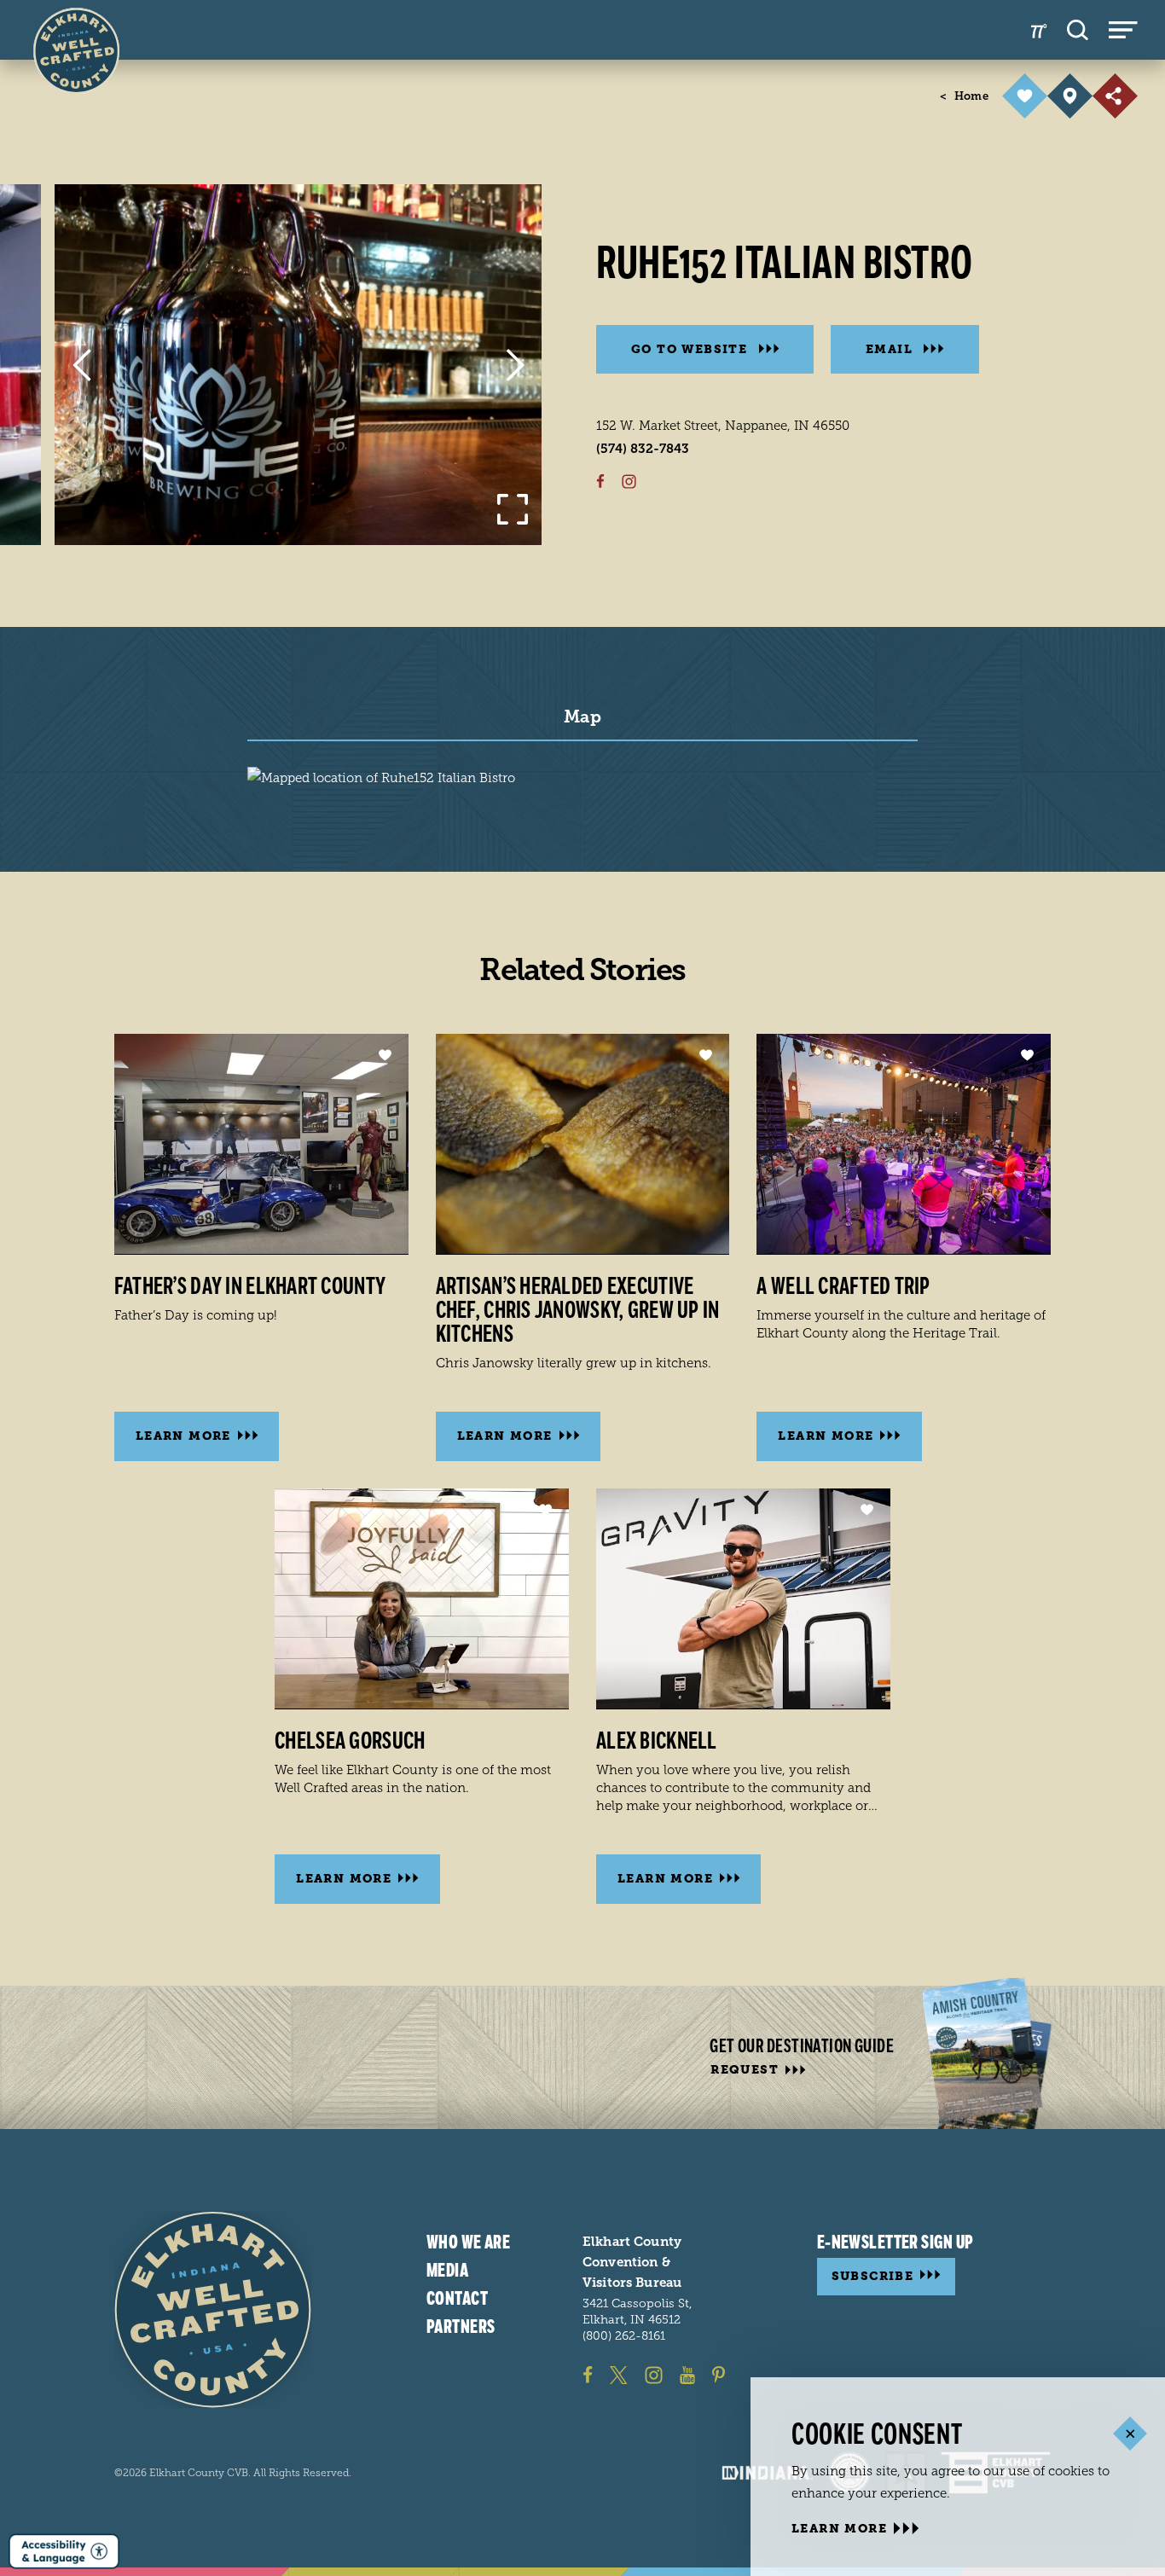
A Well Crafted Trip (843, 1286)
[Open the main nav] (1123, 30)
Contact (457, 2298)
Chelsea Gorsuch (350, 1741)
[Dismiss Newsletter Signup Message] (1130, 2433)
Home (964, 96)
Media (447, 2270)
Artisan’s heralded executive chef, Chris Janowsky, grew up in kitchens (578, 1310)
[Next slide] (515, 365)
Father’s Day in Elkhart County (250, 1286)
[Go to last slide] (81, 365)
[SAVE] (1025, 96)
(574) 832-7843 (643, 449)
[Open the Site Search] (1078, 30)
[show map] (1070, 96)
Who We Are (468, 2242)
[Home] (213, 2309)
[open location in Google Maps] (381, 777)
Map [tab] (582, 717)
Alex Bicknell (657, 1741)
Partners (461, 2326)
